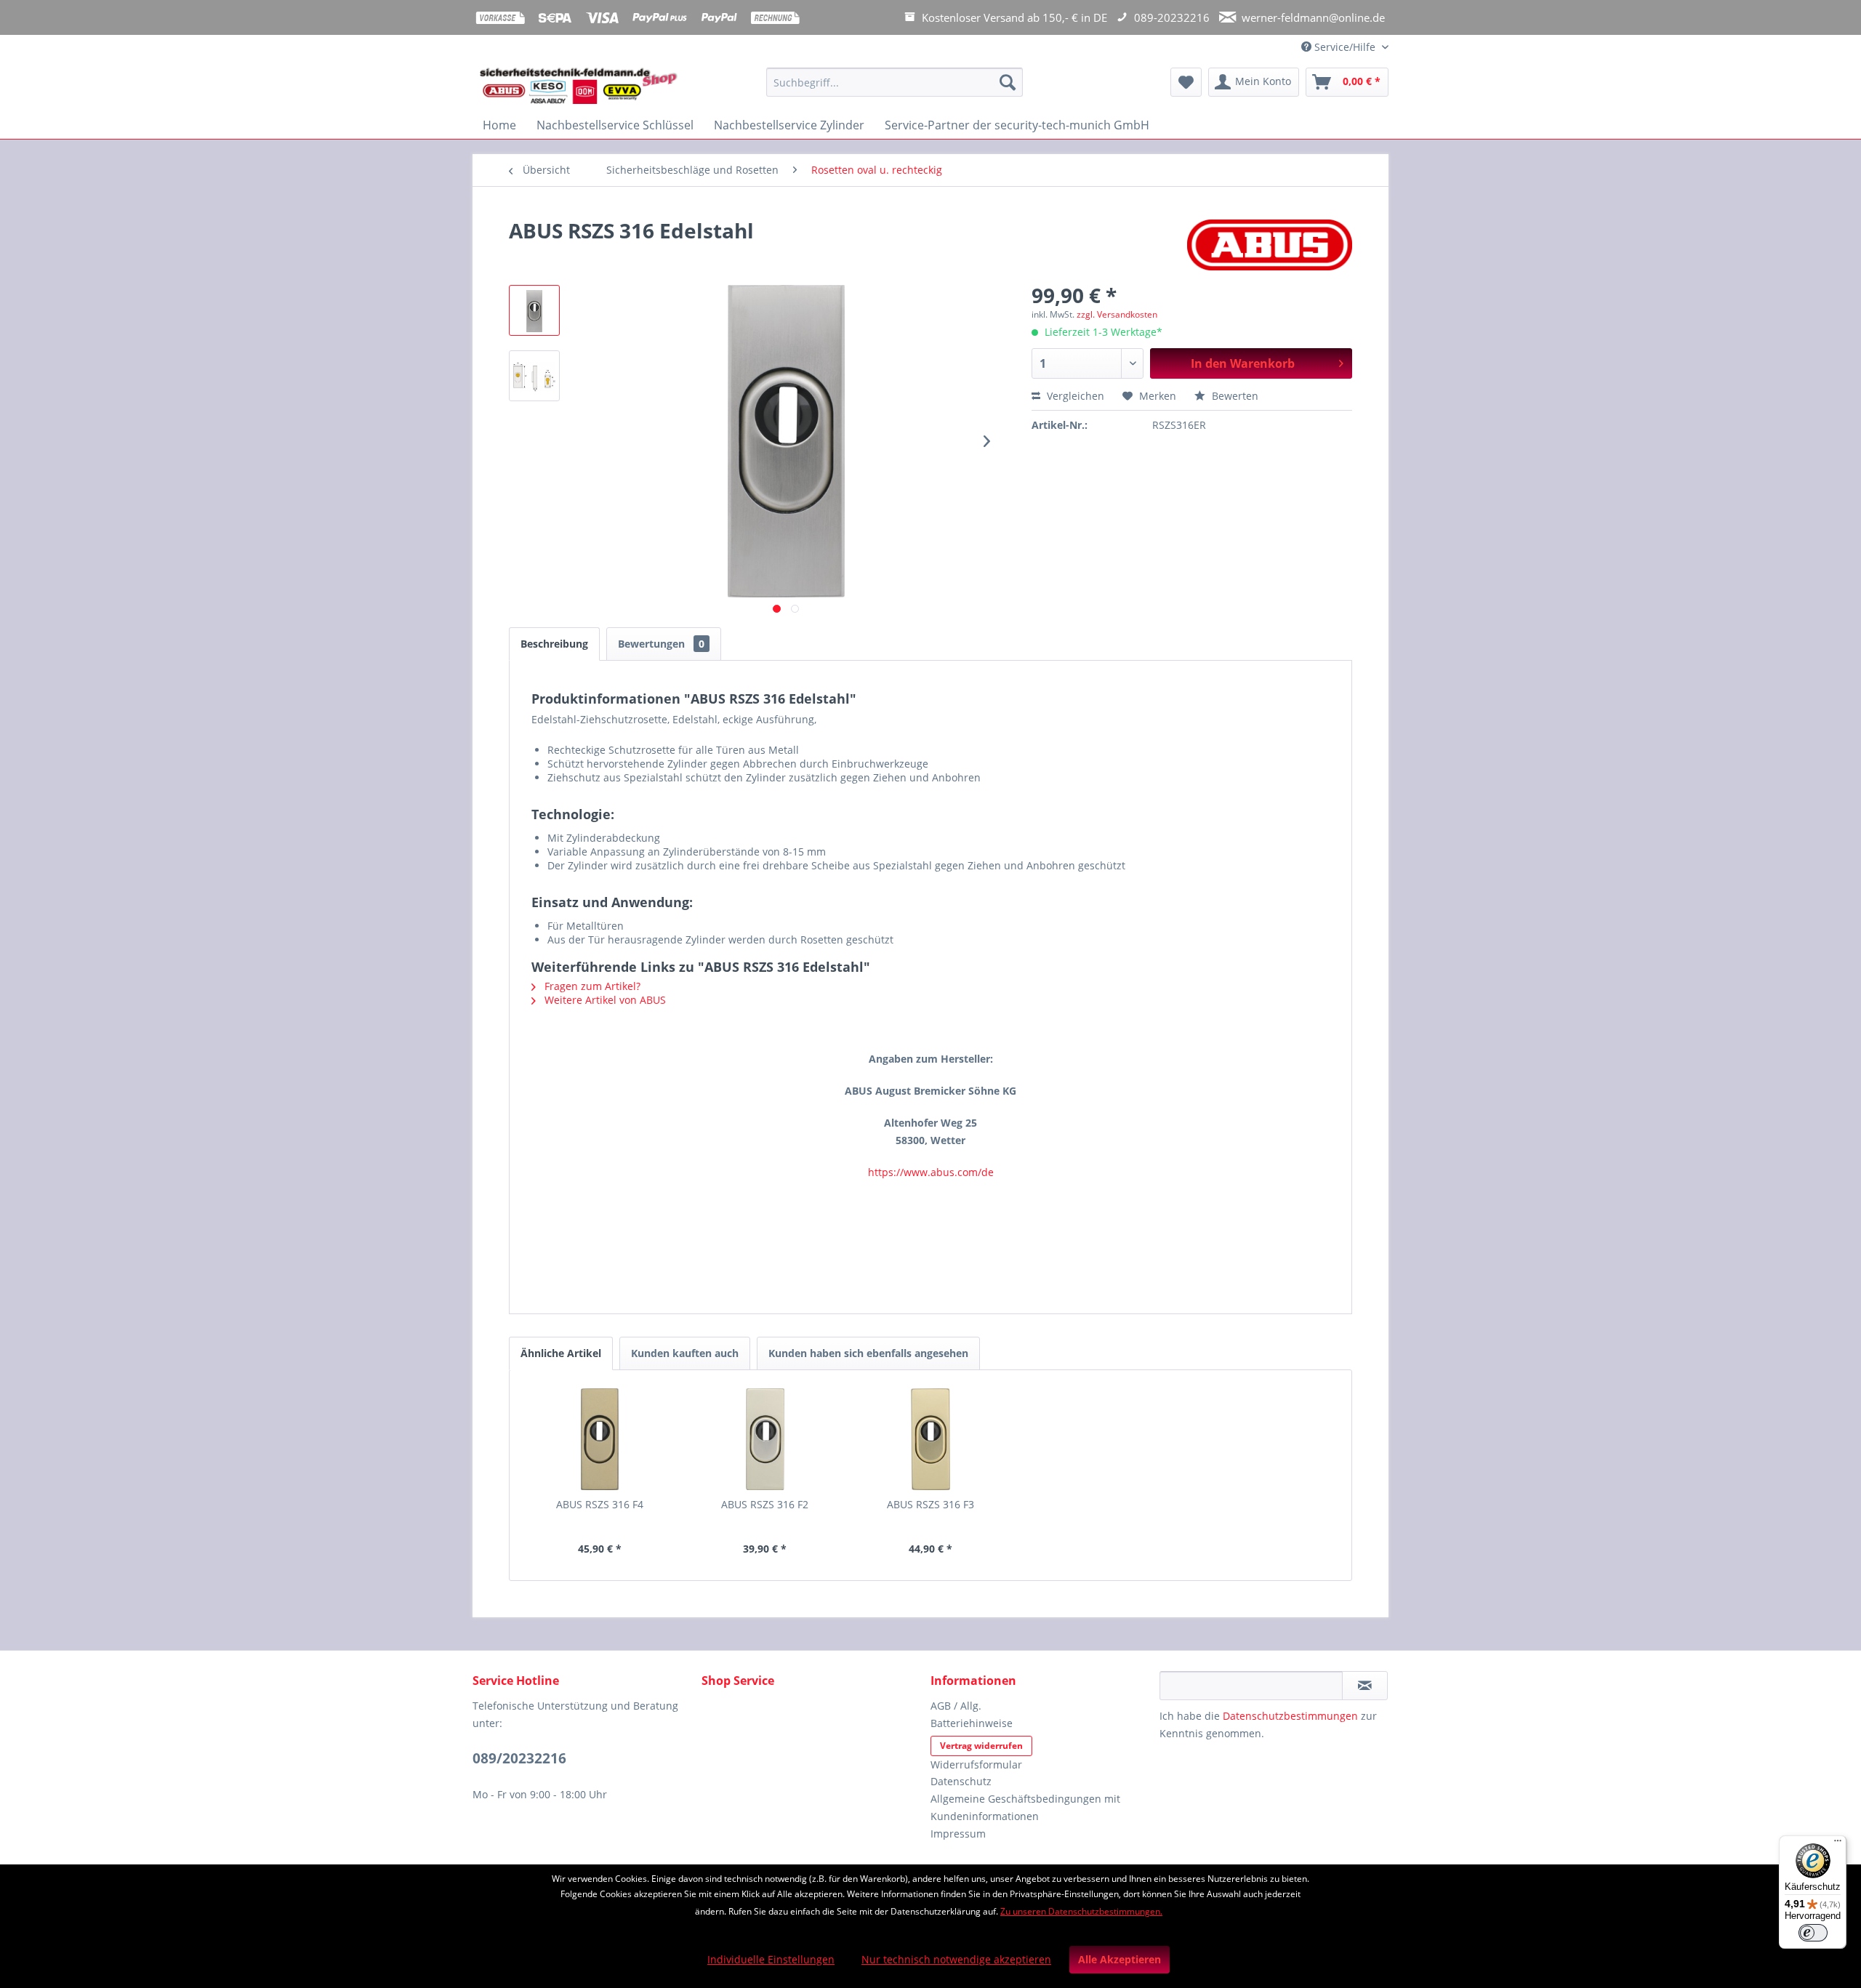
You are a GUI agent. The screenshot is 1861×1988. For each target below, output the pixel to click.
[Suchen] (1008, 82)
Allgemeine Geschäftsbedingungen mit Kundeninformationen (1025, 1807)
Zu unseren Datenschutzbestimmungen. (1081, 1911)
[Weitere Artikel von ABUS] (1270, 245)
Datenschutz (961, 1781)
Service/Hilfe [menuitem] (1345, 47)
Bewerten (1234, 396)
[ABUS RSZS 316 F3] (930, 1439)
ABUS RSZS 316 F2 (765, 1504)
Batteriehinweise (972, 1723)
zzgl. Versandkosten (1117, 314)
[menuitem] (895, 89)
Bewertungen (661, 644)
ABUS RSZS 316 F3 (930, 1504)
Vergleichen (1074, 396)
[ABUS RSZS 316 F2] (765, 1439)
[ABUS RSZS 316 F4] (600, 1439)
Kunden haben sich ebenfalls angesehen (868, 1353)
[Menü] (1838, 1844)
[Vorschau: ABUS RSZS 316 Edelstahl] (534, 310)
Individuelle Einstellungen (771, 1959)
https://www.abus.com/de (931, 1172)
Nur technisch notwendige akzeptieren (956, 1959)
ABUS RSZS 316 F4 (600, 1504)
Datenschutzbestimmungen (1290, 1716)
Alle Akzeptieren (1120, 1959)
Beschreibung (554, 644)
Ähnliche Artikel (561, 1353)
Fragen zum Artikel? (591, 986)
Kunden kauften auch (685, 1353)
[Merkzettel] (1186, 82)
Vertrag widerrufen (981, 1746)
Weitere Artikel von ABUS (604, 1000)
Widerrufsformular (976, 1764)
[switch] (1813, 1933)
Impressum (958, 1834)
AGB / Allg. (956, 1706)
